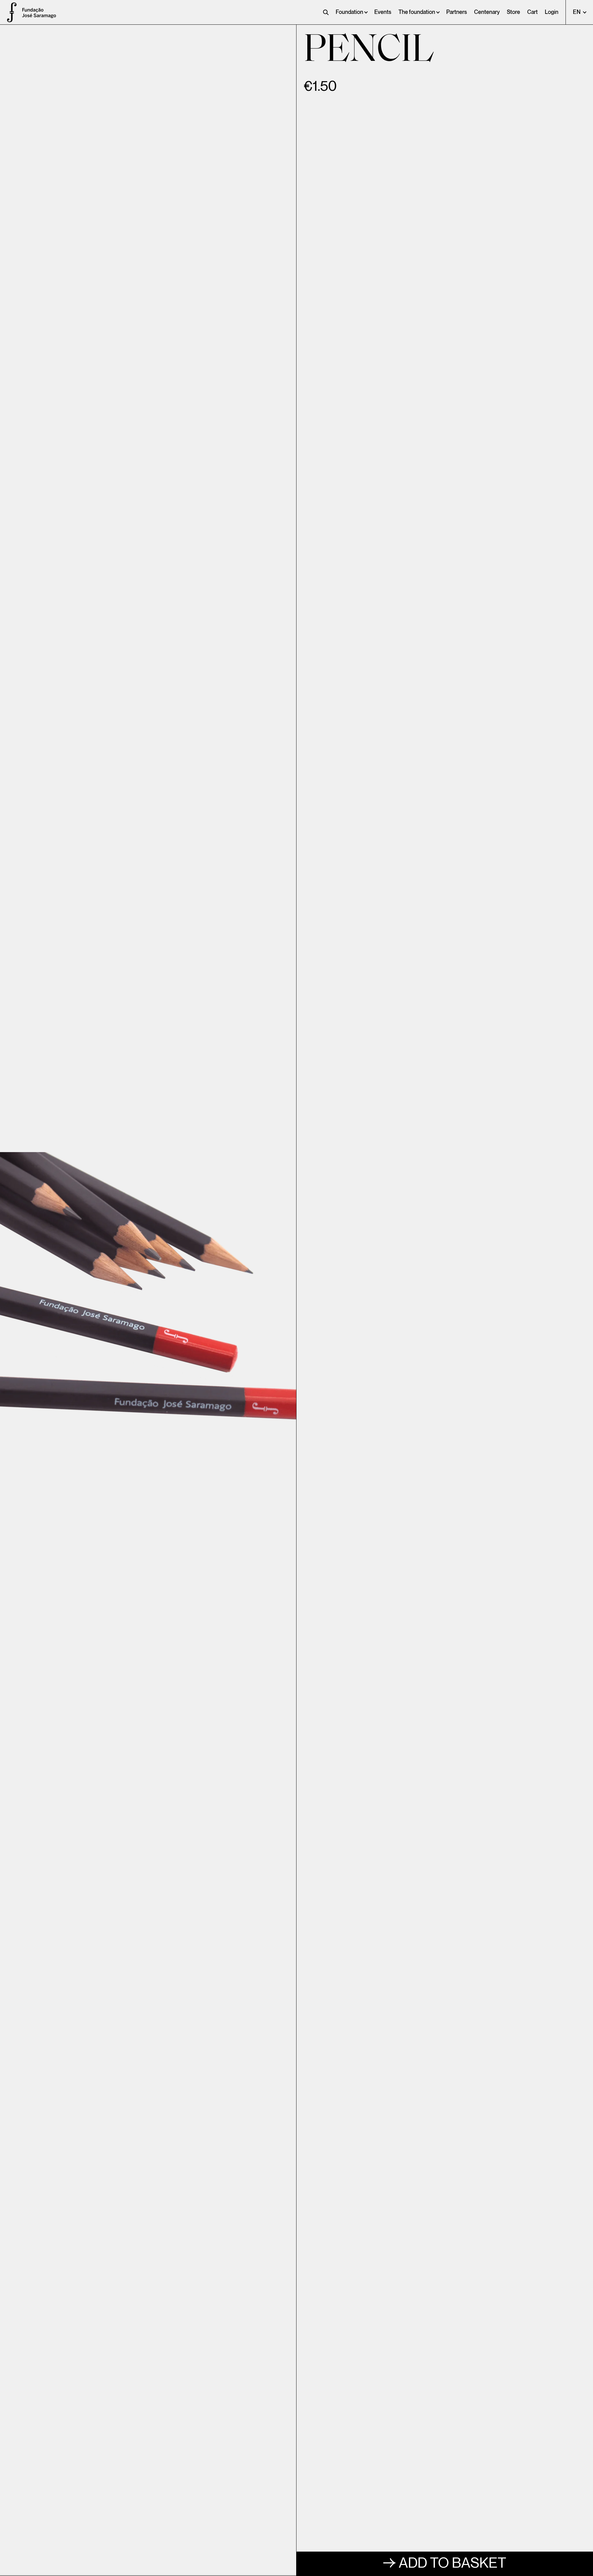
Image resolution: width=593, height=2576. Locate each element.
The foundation (417, 12)
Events (383, 12)
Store (513, 12)
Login (552, 12)
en (577, 12)
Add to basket (452, 2563)
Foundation (349, 12)
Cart (532, 12)
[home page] (9, 12)
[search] (326, 12)
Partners (457, 12)
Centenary (487, 12)
